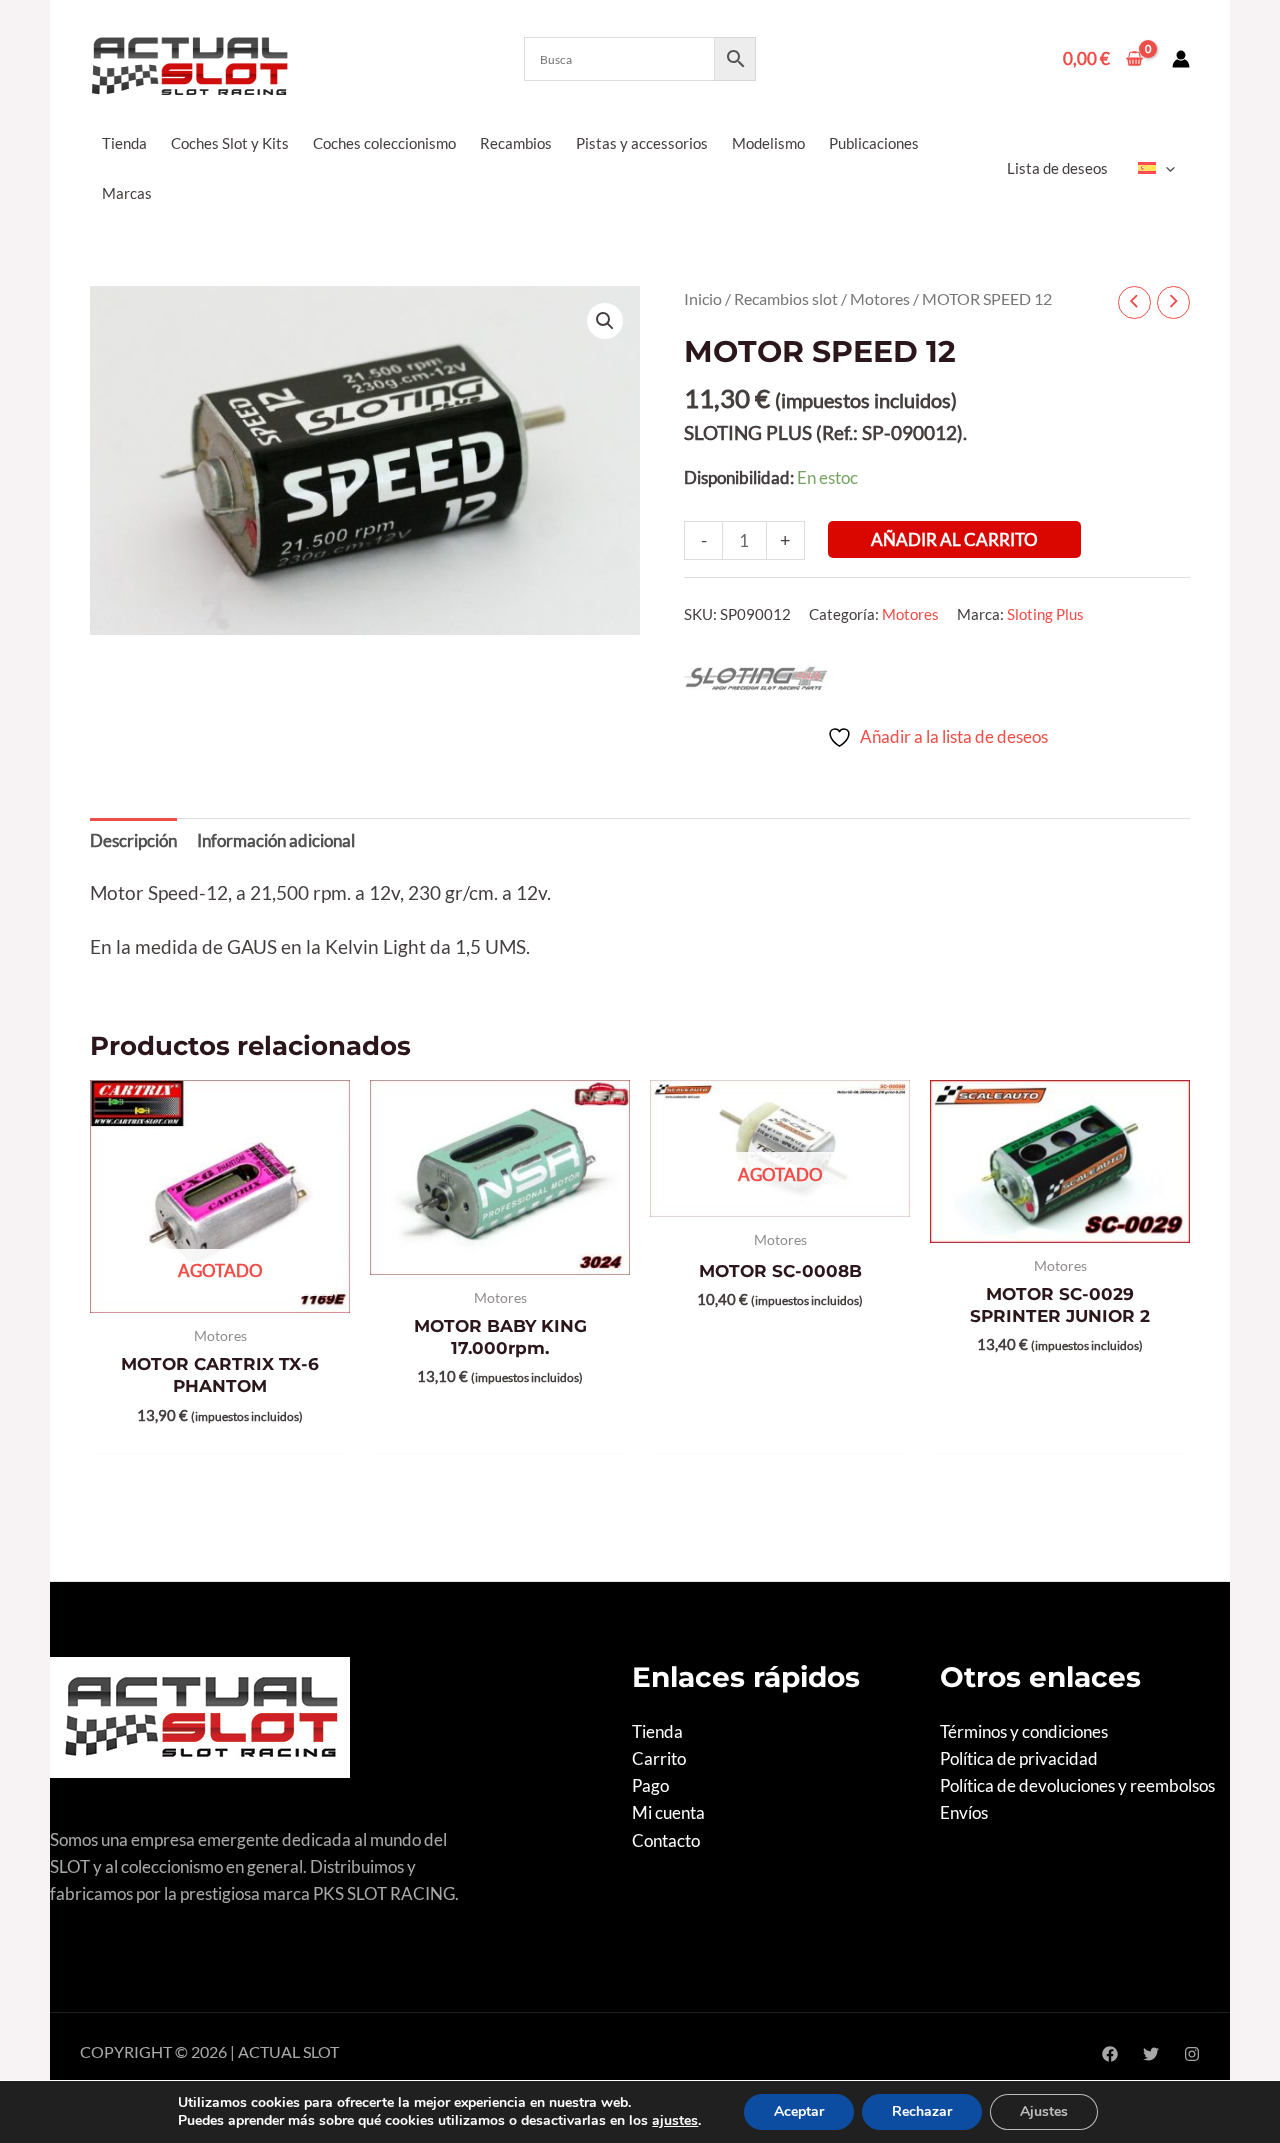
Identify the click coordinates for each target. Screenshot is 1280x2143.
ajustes (675, 2121)
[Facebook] (1110, 2054)
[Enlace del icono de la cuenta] (1181, 59)
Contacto (666, 1840)
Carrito (659, 1758)
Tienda (657, 1731)
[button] (1165, 168)
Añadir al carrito (954, 539)
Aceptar (799, 2111)
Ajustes (1044, 2111)
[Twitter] (1151, 2054)
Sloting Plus (1045, 614)
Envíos (964, 1812)
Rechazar (922, 2111)
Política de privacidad (1019, 1758)
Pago (650, 1785)
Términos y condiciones (1024, 1731)
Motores (880, 299)
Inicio (703, 299)
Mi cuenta (668, 1812)
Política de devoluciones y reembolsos (1077, 1785)
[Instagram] (1192, 2054)
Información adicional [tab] (276, 840)
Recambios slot (786, 299)
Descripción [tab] (133, 840)
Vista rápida (220, 1292)
